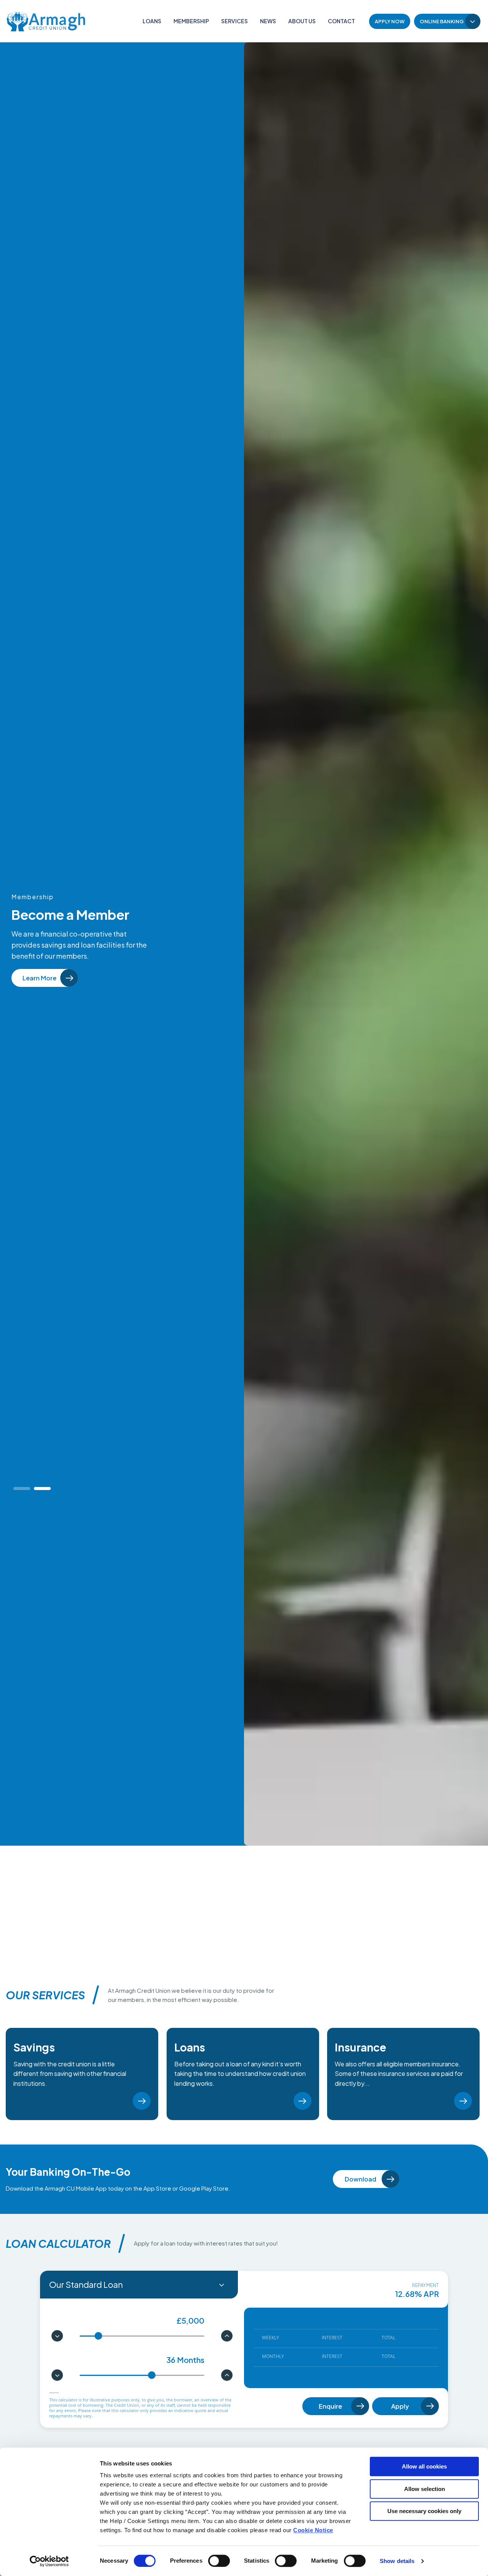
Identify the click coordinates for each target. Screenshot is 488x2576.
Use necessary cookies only (424, 2511)
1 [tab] (24, 1489)
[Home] (46, 21)
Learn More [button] (28, 978)
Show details (397, 2561)
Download (360, 2179)
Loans (152, 21)
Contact (341, 21)
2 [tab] (45, 1489)
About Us (302, 21)
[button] (57, 2336)
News (268, 21)
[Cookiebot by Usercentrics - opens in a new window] (49, 2561)
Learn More (117, 2101)
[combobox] (139, 2285)
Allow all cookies (424, 2466)
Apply (400, 2406)
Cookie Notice (313, 2530)
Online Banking (442, 21)
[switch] (219, 2561)
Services (234, 21)
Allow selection (425, 2489)
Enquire (330, 2406)
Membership (191, 21)
